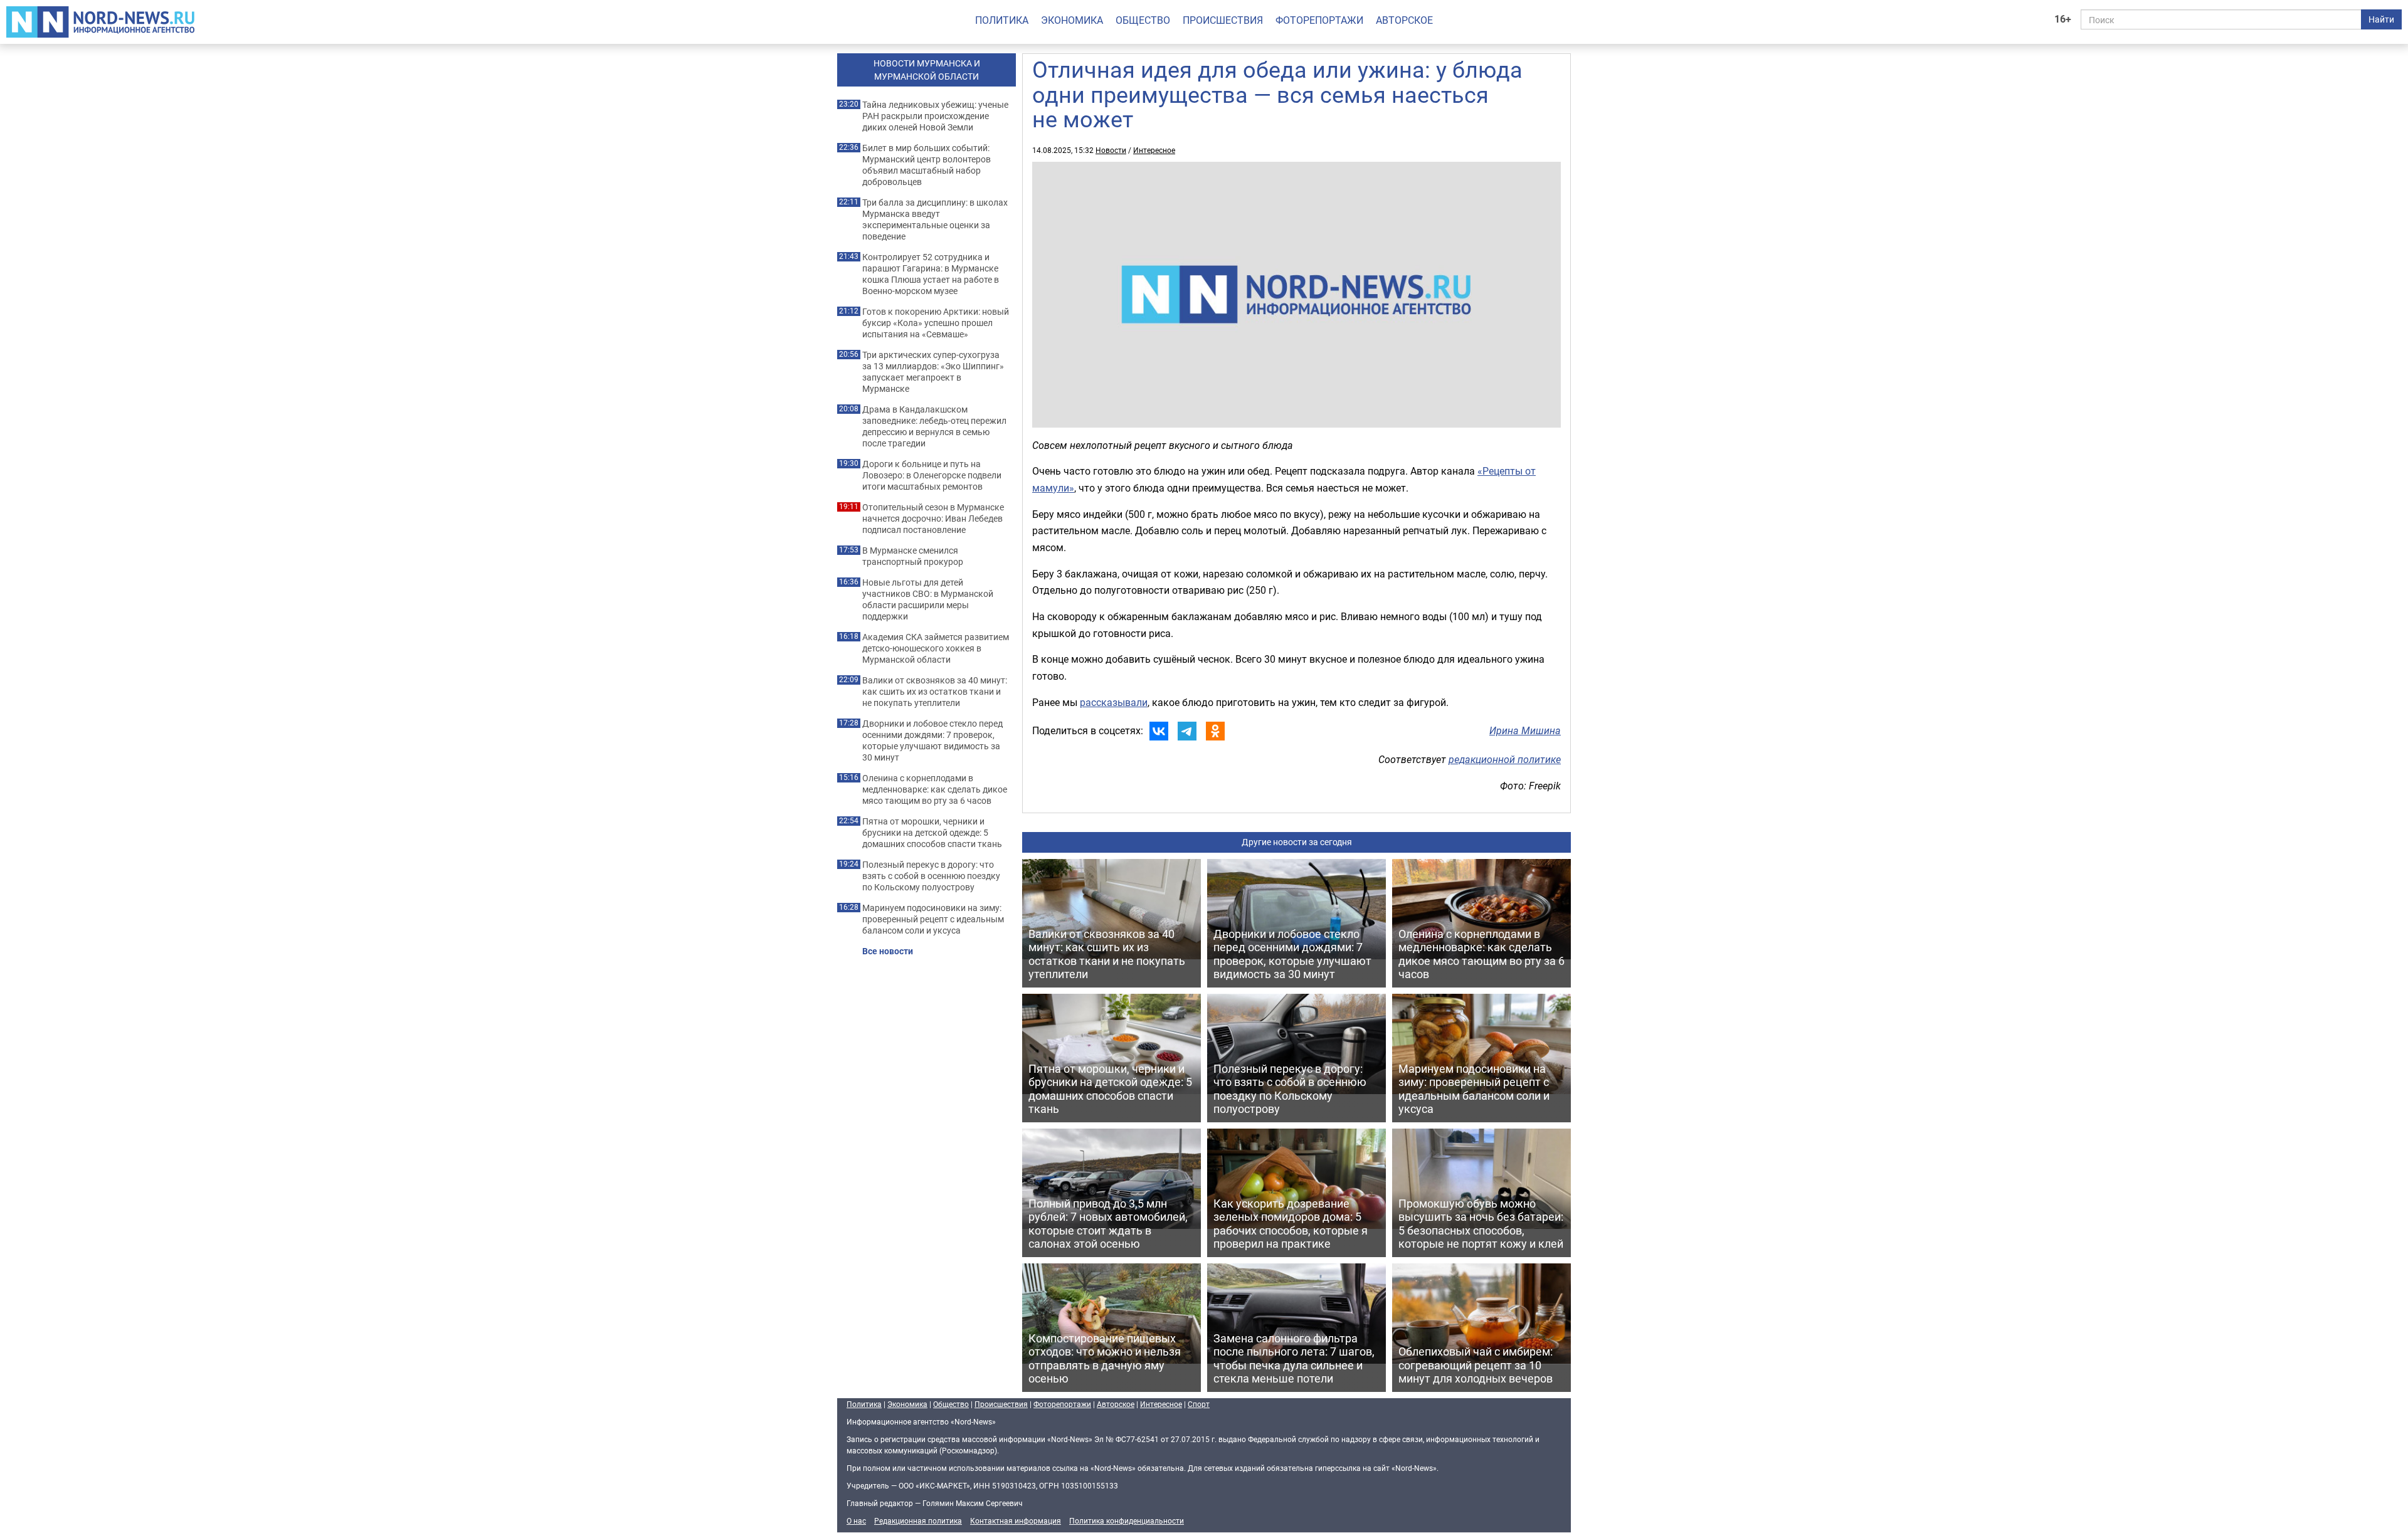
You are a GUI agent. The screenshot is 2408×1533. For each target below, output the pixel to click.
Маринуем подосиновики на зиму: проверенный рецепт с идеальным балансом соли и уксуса (933, 919)
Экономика (1072, 20)
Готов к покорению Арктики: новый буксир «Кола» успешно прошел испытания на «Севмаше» (936, 323)
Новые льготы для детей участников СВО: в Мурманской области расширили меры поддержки (928, 599)
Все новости (888, 951)
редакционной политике (1505, 759)
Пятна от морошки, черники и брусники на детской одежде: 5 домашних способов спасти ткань (932, 833)
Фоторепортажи (1319, 20)
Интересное (1154, 150)
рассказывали (1114, 702)
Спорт (1199, 1404)
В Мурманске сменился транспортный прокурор (913, 556)
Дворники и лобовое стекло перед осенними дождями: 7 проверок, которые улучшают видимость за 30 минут (932, 740)
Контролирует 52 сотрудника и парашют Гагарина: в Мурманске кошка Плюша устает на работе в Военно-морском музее (931, 274)
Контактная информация (1016, 1520)
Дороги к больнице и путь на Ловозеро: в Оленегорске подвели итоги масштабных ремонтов (932, 475)
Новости (1111, 150)
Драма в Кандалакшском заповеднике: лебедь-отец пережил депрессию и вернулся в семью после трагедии (934, 426)
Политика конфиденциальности (1127, 1520)
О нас (856, 1520)
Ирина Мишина (1525, 730)
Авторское (1404, 20)
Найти (2381, 19)
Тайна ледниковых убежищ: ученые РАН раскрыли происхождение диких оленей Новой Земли (935, 116)
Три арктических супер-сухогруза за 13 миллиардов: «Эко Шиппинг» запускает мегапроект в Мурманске (933, 372)
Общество (1143, 20)
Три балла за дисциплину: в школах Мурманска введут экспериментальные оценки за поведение (935, 219)
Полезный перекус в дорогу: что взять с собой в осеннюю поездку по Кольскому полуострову (931, 876)
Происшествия (1223, 20)
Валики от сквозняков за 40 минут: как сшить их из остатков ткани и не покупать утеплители (935, 692)
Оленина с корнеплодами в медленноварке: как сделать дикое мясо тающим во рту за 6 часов (935, 789)
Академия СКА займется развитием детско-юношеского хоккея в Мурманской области (936, 648)
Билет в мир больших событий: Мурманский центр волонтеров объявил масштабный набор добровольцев (927, 165)
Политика (1002, 20)
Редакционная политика (918, 1520)
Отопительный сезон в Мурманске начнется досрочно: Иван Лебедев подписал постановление (933, 519)
